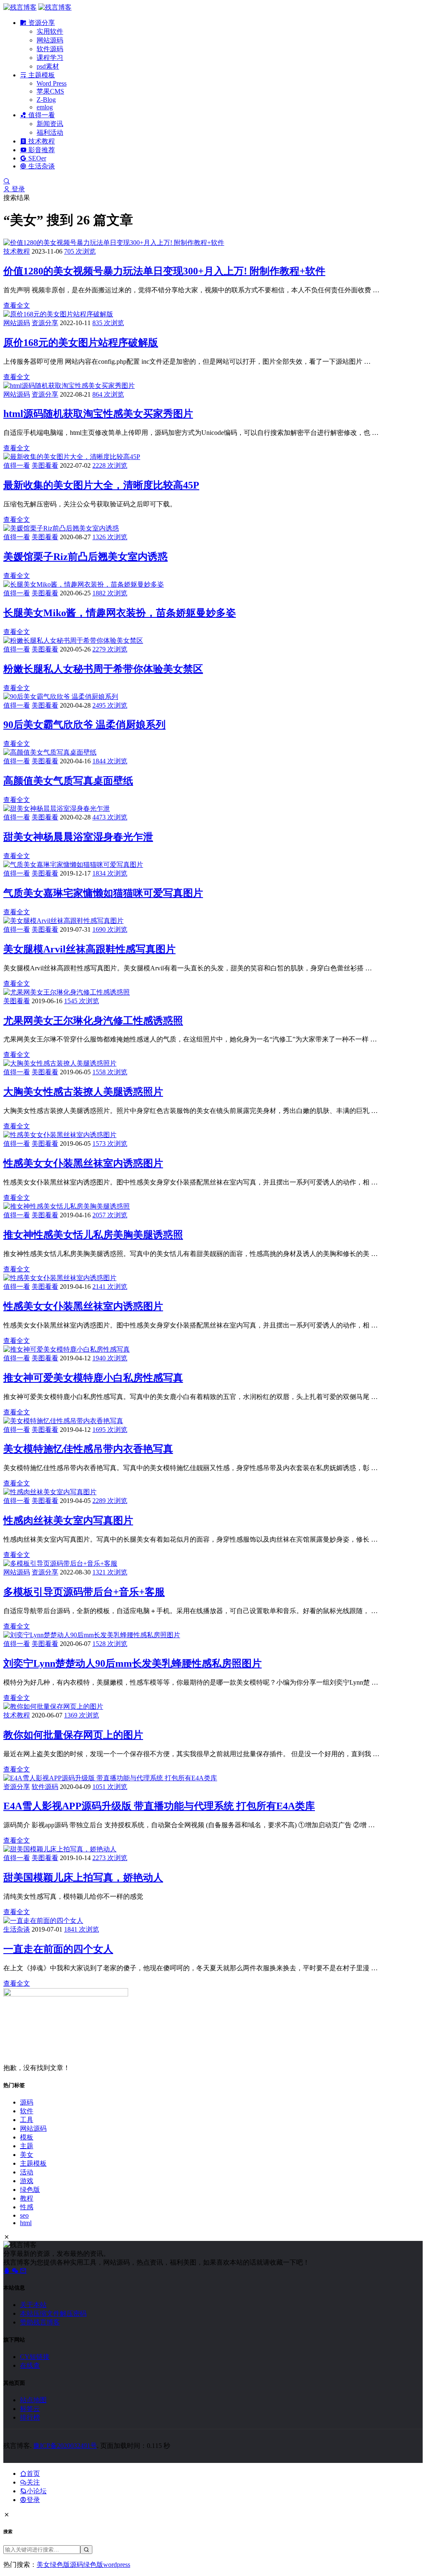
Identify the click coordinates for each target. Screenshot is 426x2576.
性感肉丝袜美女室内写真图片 (68, 1520)
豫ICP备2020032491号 (65, 2446)
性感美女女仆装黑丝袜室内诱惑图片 (83, 1163)
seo (24, 2215)
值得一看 (41, 115)
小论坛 (37, 2491)
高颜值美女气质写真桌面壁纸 (68, 781)
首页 (33, 2474)
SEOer (36, 158)
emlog (45, 107)
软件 (27, 2111)
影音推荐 (41, 150)
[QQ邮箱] (23, 2271)
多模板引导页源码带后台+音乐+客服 (84, 1592)
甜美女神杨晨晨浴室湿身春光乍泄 (78, 837)
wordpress (117, 2565)
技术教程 (41, 141)
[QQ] (7, 2271)
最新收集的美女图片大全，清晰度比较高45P (101, 485)
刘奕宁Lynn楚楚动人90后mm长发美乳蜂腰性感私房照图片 (133, 1663)
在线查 (30, 2365)
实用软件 (50, 31)
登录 (17, 189)
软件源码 (50, 49)
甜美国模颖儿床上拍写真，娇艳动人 (83, 1878)
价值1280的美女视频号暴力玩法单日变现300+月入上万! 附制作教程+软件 (164, 271)
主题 (27, 2146)
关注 (33, 2482)
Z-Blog (46, 100)
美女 (27, 2155)
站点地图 (33, 2400)
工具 (27, 2120)
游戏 (27, 2181)
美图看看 (45, 465)
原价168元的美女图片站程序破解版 (81, 343)
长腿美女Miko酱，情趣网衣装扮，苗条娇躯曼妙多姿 (120, 613)
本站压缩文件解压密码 (53, 2313)
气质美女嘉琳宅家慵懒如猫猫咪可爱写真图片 (103, 893)
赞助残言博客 (40, 2322)
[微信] (16, 2271)
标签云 (30, 2409)
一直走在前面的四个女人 (58, 1949)
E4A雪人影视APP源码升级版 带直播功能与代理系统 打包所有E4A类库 (159, 1806)
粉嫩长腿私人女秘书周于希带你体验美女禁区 (103, 669)
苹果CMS (50, 91)
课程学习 (50, 58)
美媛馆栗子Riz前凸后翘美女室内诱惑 (85, 557)
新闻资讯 (50, 124)
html (26, 2223)
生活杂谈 (41, 166)
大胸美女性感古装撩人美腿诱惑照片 (83, 1092)
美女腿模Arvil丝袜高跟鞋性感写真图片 (89, 949)
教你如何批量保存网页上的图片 (73, 1735)
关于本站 (33, 2305)
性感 (27, 2207)
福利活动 (50, 132)
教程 (27, 2198)
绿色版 (30, 2190)
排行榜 (30, 2417)
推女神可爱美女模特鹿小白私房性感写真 (93, 1378)
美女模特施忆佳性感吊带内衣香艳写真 (88, 1449)
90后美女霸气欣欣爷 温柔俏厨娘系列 (84, 725)
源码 (27, 2102)
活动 (27, 2172)
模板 (27, 2137)
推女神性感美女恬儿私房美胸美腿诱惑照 (93, 1235)
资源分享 (41, 23)
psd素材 (48, 66)
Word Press (52, 83)
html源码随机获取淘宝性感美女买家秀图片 (98, 414)
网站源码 (50, 40)
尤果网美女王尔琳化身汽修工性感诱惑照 (93, 1021)
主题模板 (41, 75)
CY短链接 (35, 2357)
